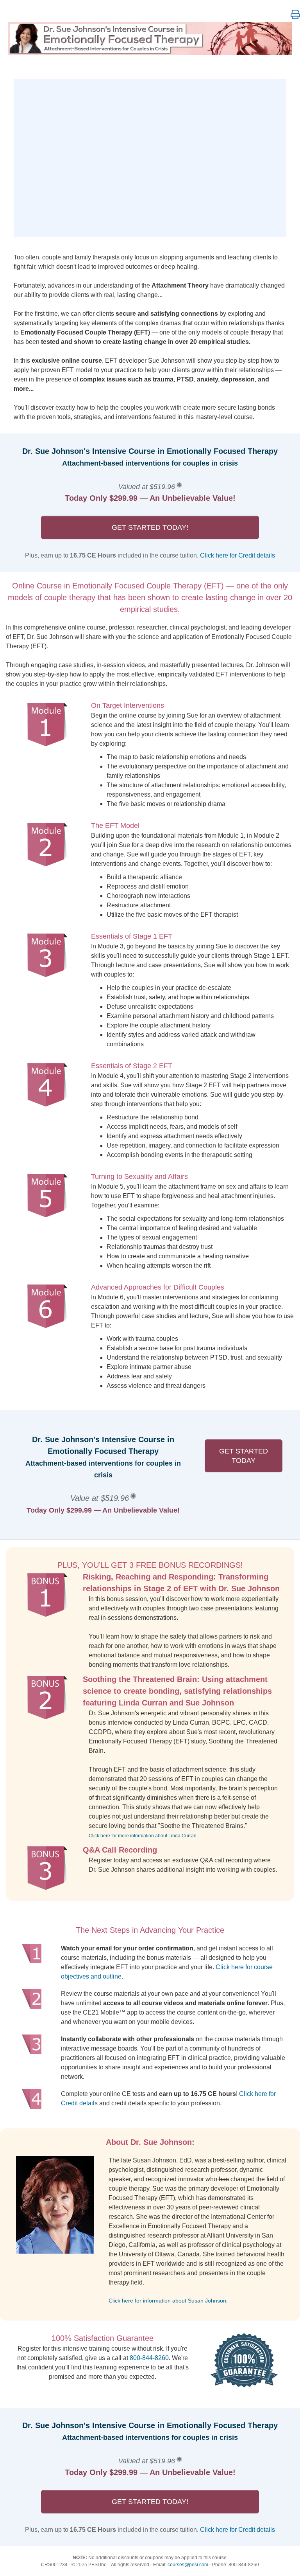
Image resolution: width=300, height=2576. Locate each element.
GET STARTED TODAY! (150, 527)
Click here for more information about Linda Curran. (143, 1836)
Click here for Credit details (237, 555)
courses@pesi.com (188, 2565)
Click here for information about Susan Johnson (167, 2301)
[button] (295, 15)
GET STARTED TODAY (244, 1456)
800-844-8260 (149, 2358)
